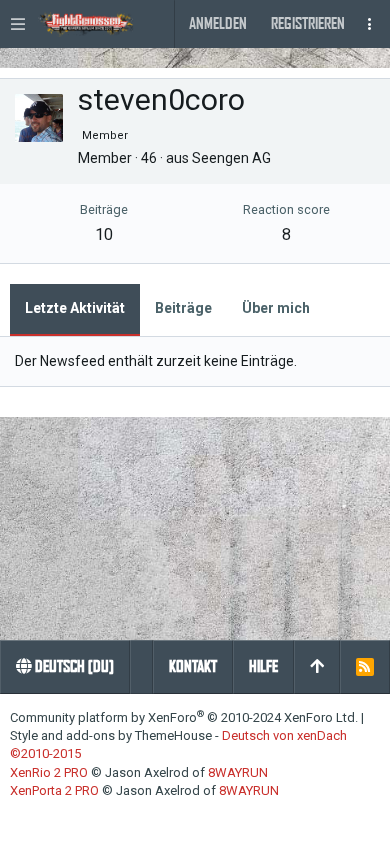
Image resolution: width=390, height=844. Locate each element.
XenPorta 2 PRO (54, 790)
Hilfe (263, 666)
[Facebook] (18, 814)
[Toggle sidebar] (370, 24)
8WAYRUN (238, 772)
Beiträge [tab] (183, 308)
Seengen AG (231, 158)
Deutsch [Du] (73, 666)
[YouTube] (75, 814)
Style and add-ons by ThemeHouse (111, 735)
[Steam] (46, 814)
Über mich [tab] (276, 308)
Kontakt (193, 666)
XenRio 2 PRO (49, 772)
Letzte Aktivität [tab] (75, 308)
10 (104, 234)
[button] (19, 24)
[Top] (317, 667)
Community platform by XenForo (184, 717)
